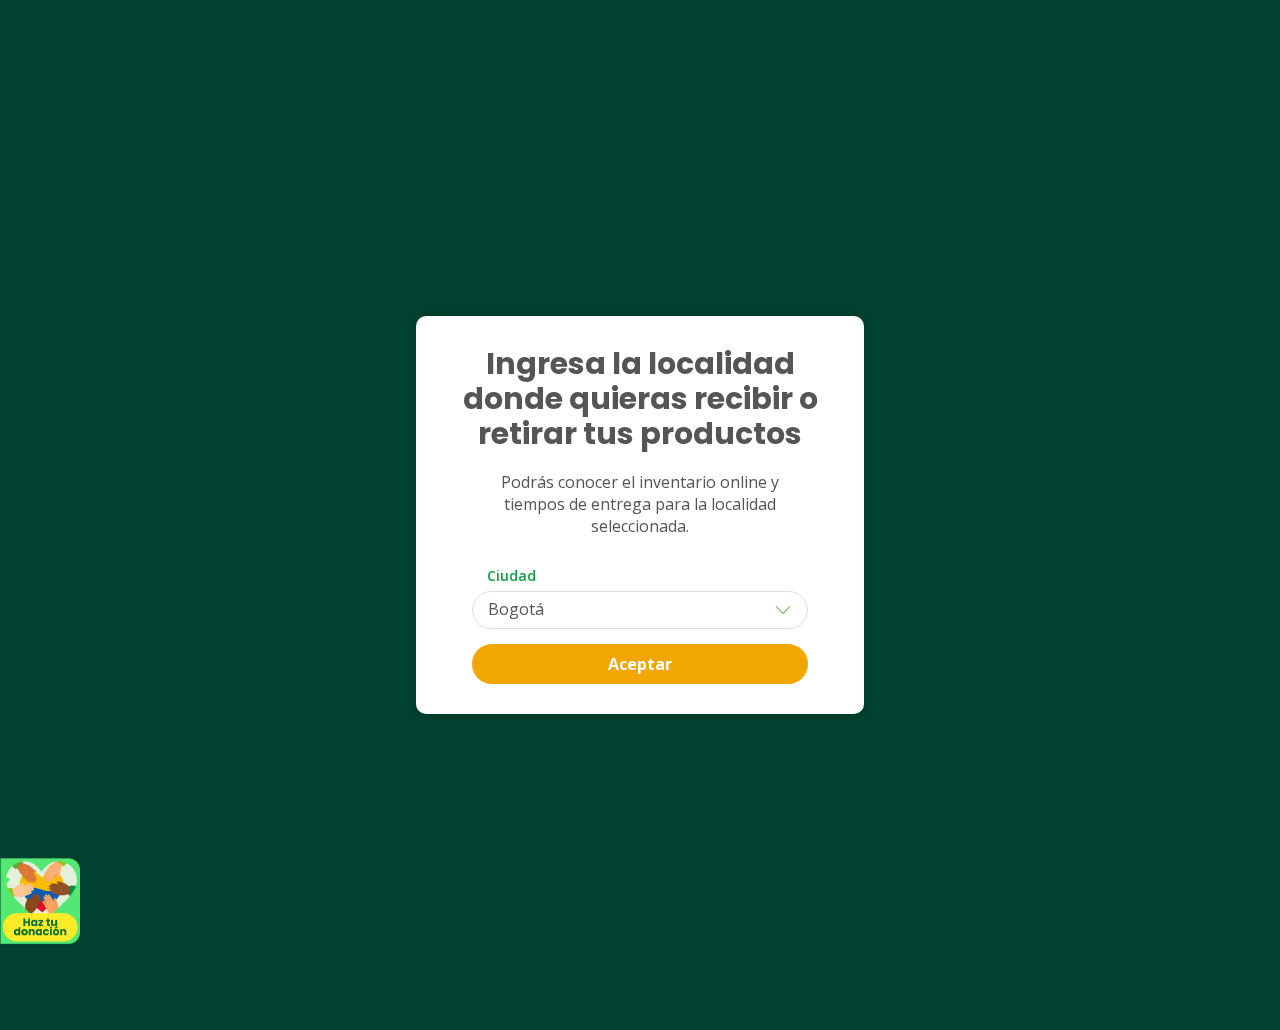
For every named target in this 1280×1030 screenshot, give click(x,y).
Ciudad (511, 575)
